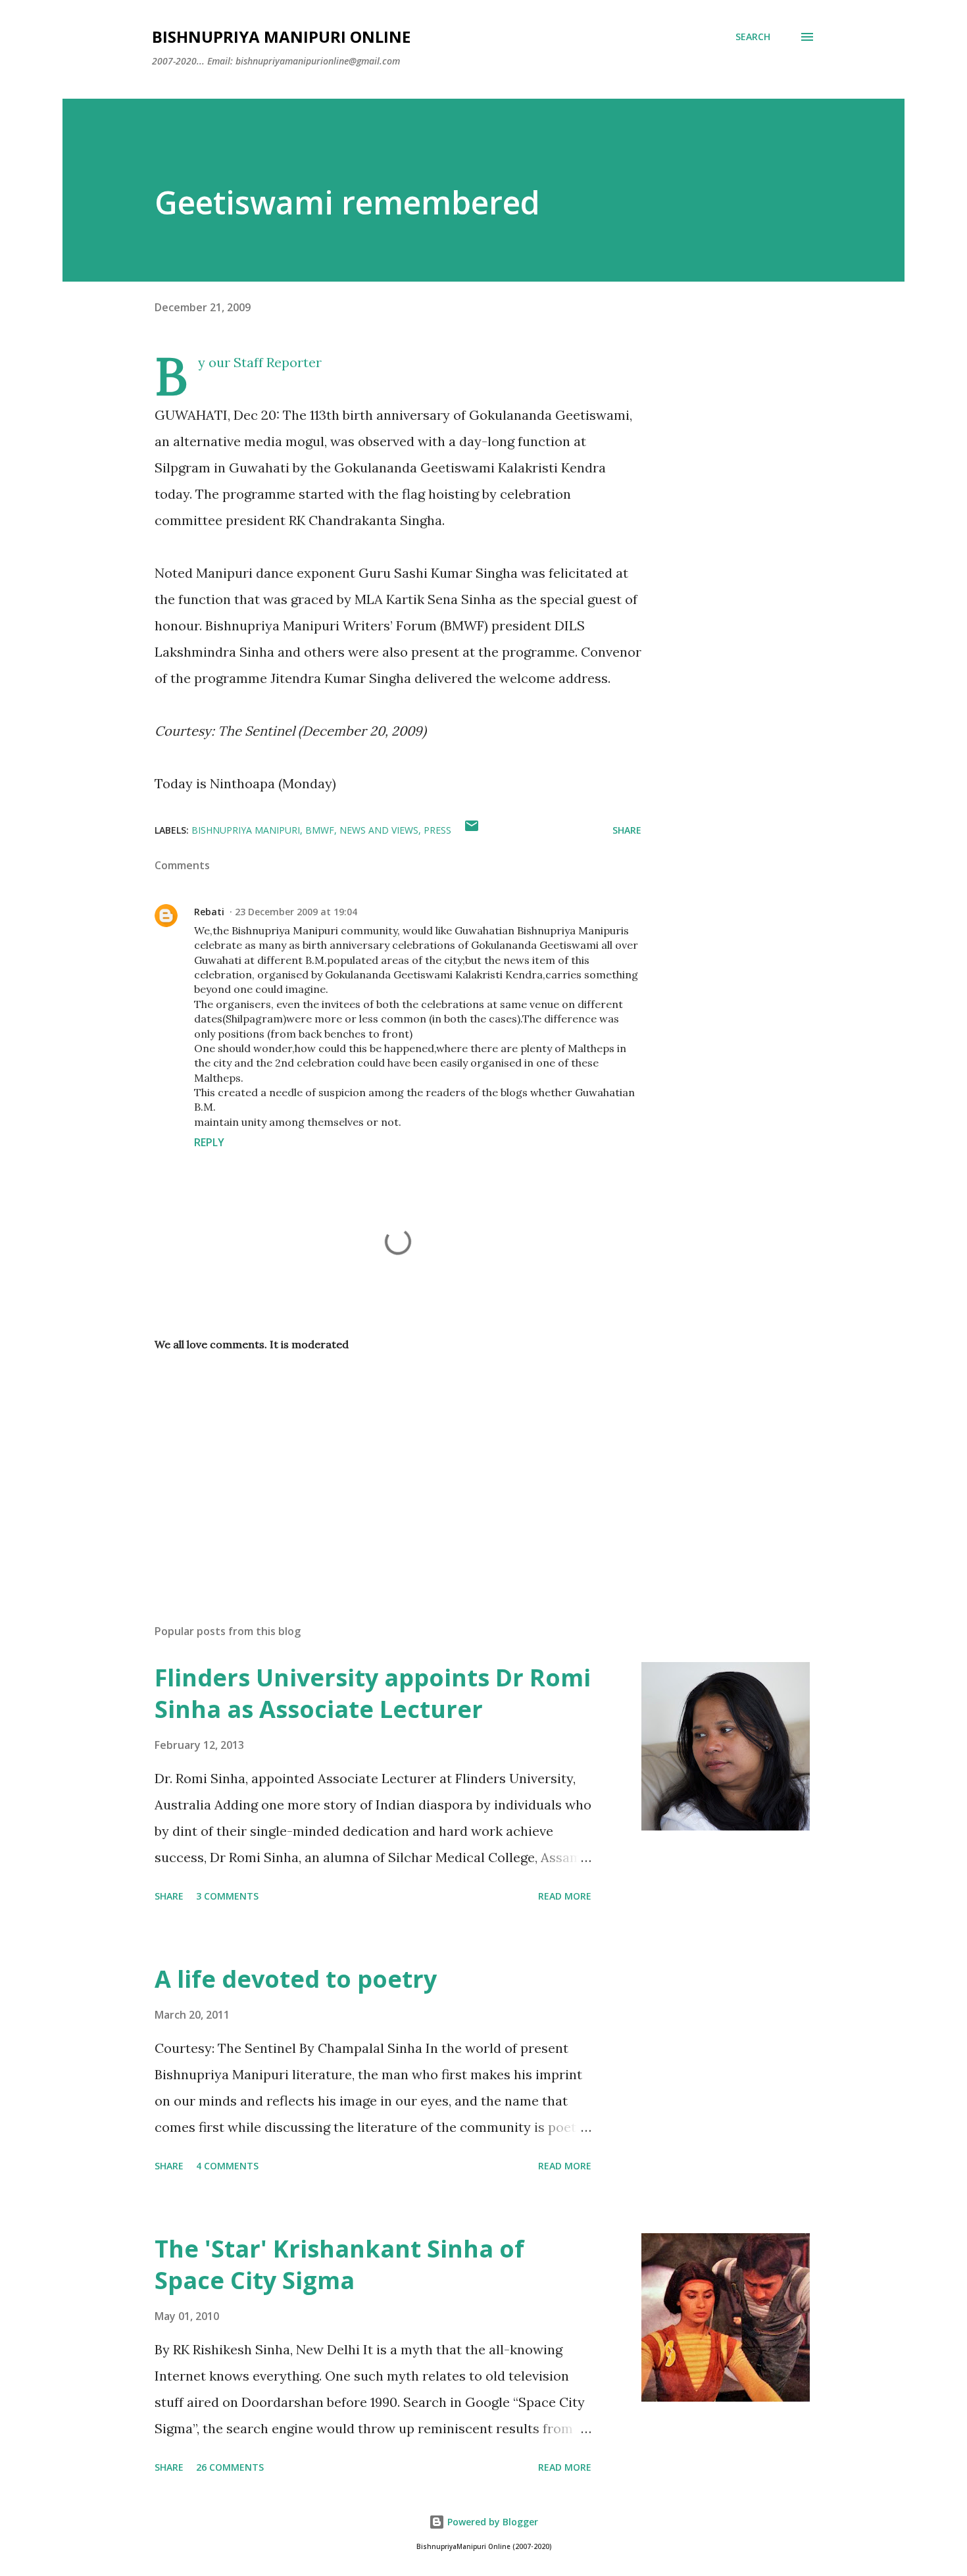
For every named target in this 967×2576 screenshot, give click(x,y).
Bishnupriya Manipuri (246, 830)
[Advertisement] (377, 1460)
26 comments (230, 2467)
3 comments (227, 1896)
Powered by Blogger (491, 2522)
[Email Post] (472, 830)
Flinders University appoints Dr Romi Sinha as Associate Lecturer (373, 1693)
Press (437, 830)
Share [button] (627, 830)
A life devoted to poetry (296, 1979)
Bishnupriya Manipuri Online (281, 37)
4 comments (227, 2166)
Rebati (209, 912)
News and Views (379, 830)
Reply (209, 1142)
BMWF (320, 830)
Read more (565, 1896)
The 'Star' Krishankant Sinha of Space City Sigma (339, 2264)
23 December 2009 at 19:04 (296, 912)
